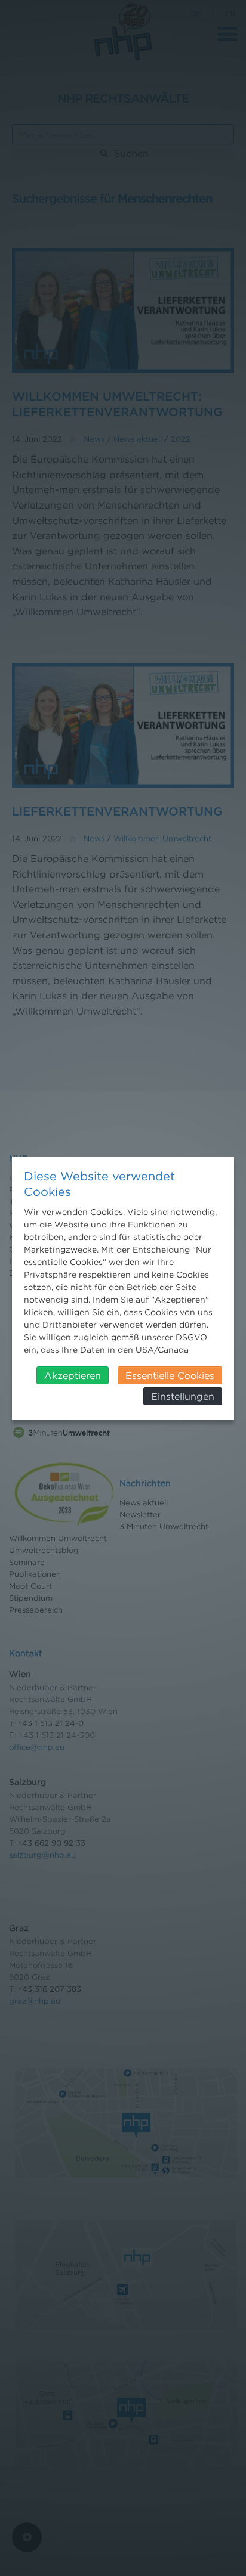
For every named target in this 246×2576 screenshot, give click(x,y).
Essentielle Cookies (170, 1375)
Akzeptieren (73, 1375)
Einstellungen (183, 1396)
